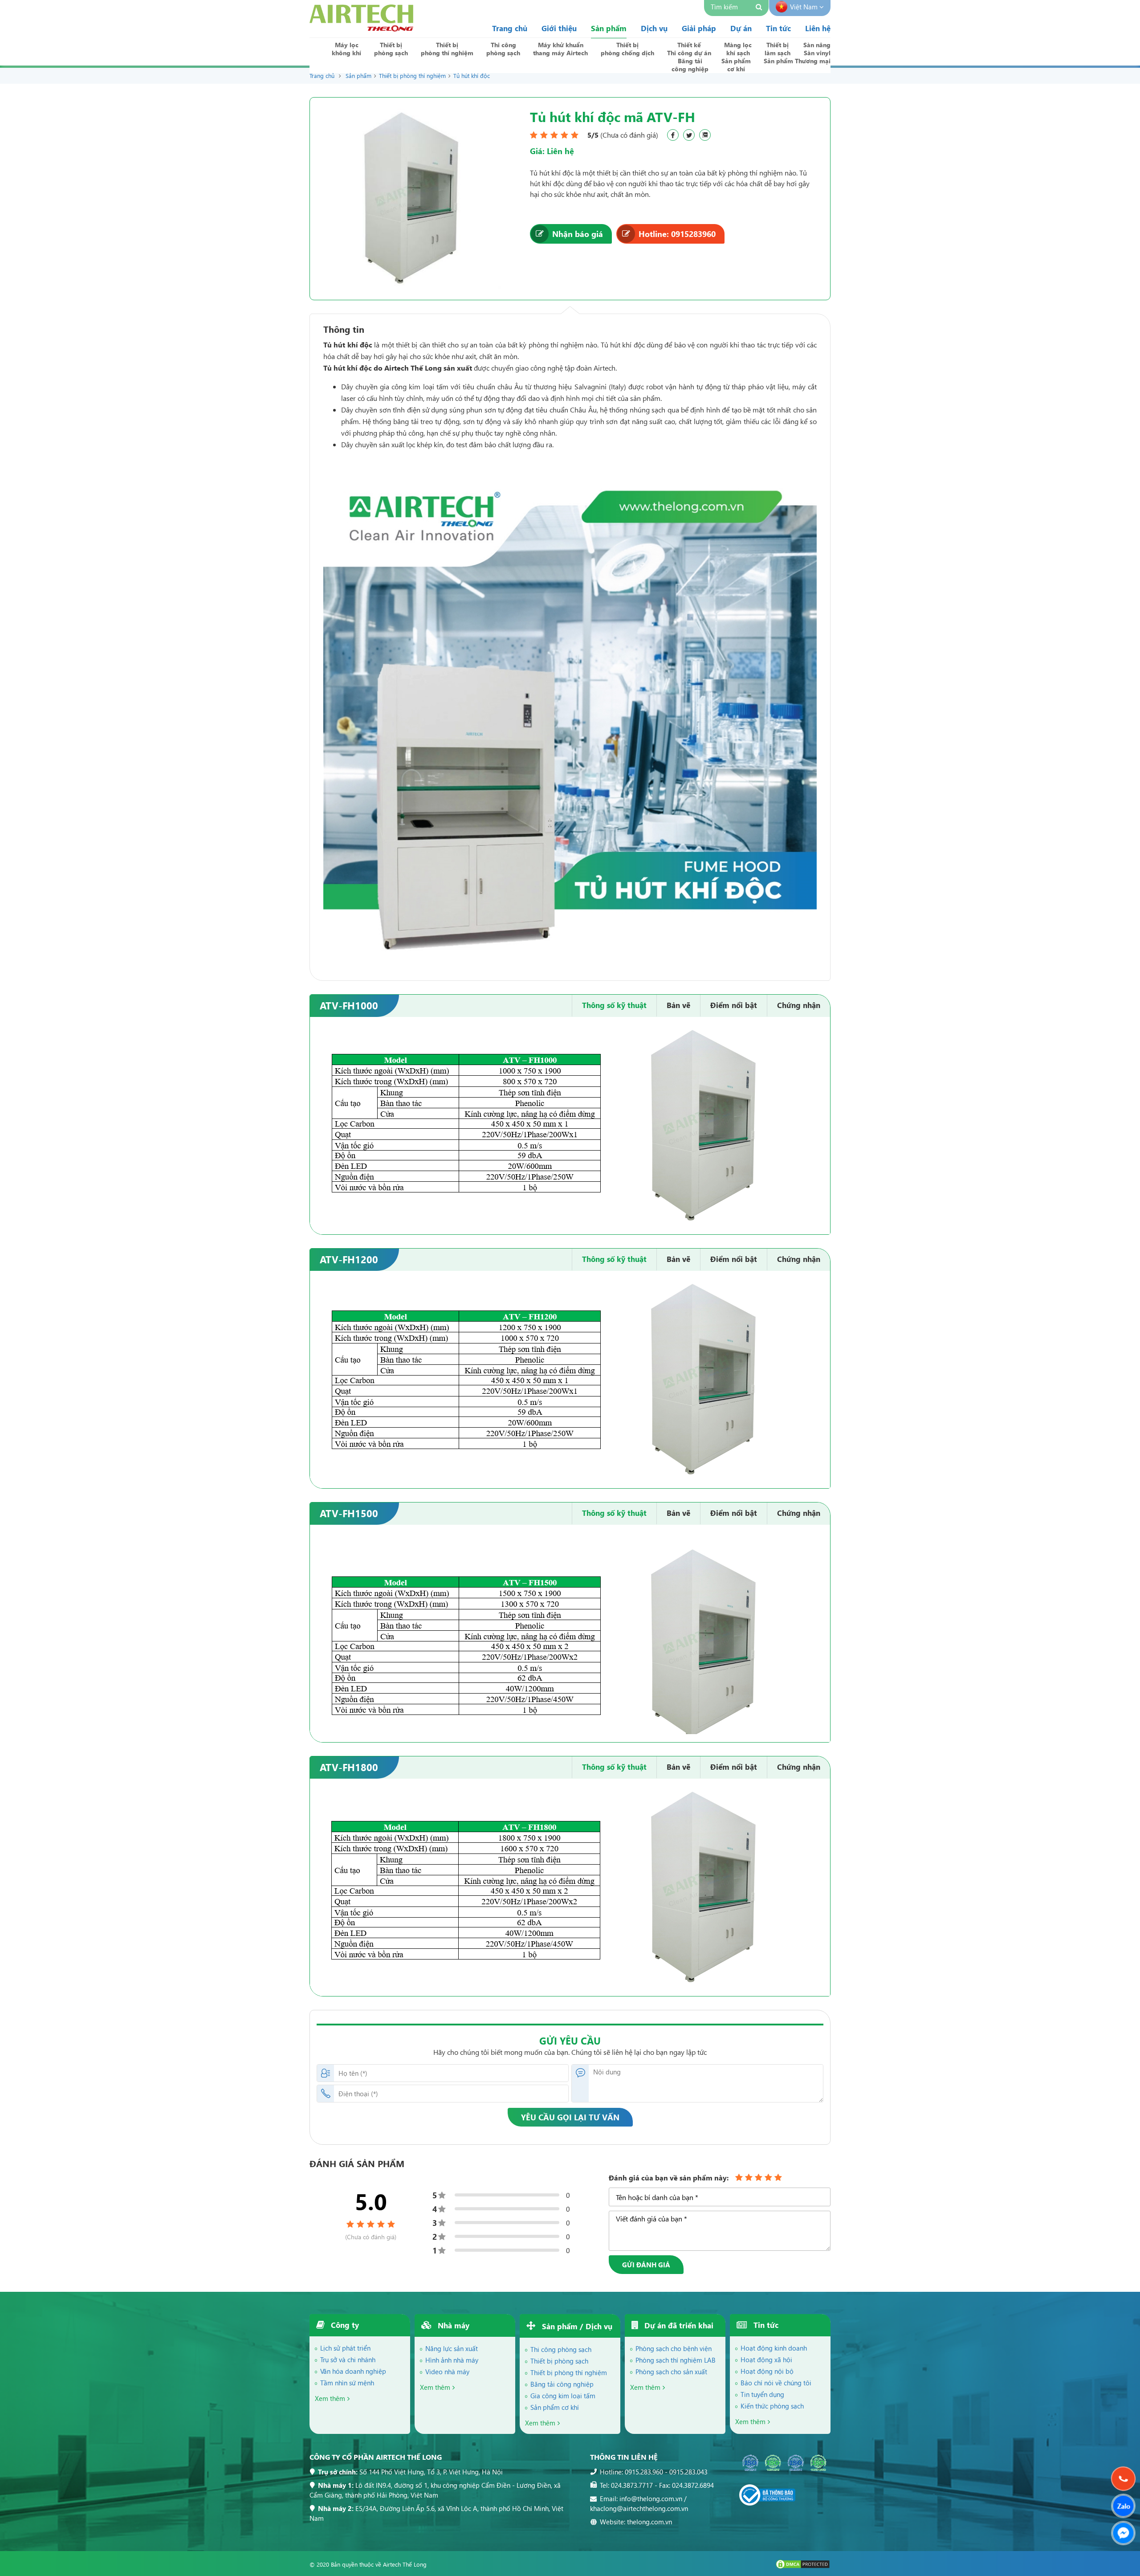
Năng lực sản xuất (452, 2348)
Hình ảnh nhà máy (452, 2360)
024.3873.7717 (632, 2485)
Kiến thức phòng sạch (772, 2406)
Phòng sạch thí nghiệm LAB (676, 2360)
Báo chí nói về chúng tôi (776, 2383)
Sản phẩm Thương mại (797, 61)
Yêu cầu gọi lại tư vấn (570, 2117)
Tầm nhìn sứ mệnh (347, 2383)
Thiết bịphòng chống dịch (627, 49)
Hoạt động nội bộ (767, 2371)
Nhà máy (452, 2325)
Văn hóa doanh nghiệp (353, 2371)
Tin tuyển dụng (762, 2394)
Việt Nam (805, 7)
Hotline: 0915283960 (677, 234)
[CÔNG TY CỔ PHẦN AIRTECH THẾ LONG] (361, 29)
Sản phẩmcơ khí (736, 65)
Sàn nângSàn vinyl (817, 49)
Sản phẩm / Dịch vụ (576, 2326)
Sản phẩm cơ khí (555, 2407)
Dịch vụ (654, 28)
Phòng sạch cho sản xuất (671, 2372)
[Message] (1123, 2533)
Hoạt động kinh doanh (774, 2348)
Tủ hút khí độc (472, 76)
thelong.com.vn (649, 2522)
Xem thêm (330, 2398)
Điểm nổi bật (734, 1005)
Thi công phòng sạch (561, 2349)
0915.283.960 (644, 2472)
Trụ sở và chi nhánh (348, 2360)
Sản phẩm (609, 28)
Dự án (741, 28)
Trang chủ (510, 28)
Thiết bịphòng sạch (391, 49)
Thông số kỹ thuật (614, 1005)
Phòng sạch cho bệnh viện (674, 2348)
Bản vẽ (678, 1005)
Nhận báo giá (578, 234)
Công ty (344, 2325)
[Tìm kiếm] (760, 8)
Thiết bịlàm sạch (778, 49)
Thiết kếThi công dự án (689, 49)
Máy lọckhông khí (346, 49)
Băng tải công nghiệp (562, 2384)
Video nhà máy (447, 2372)
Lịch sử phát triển (345, 2348)
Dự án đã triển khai (678, 2325)
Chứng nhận (799, 1005)
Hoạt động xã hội (766, 2360)
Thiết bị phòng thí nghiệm (412, 76)
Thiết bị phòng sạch (559, 2361)
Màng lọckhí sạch (738, 49)
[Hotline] (1123, 2479)
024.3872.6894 (693, 2485)
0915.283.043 (688, 2472)
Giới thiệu (559, 28)
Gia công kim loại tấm (563, 2396)
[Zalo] (1123, 2506)
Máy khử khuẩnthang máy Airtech (560, 49)
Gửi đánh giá (646, 2265)
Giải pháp (699, 28)
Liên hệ (818, 28)
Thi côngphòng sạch (503, 49)
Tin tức (778, 28)
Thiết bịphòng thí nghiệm (447, 49)
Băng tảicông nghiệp (690, 65)
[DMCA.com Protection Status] (803, 2567)
